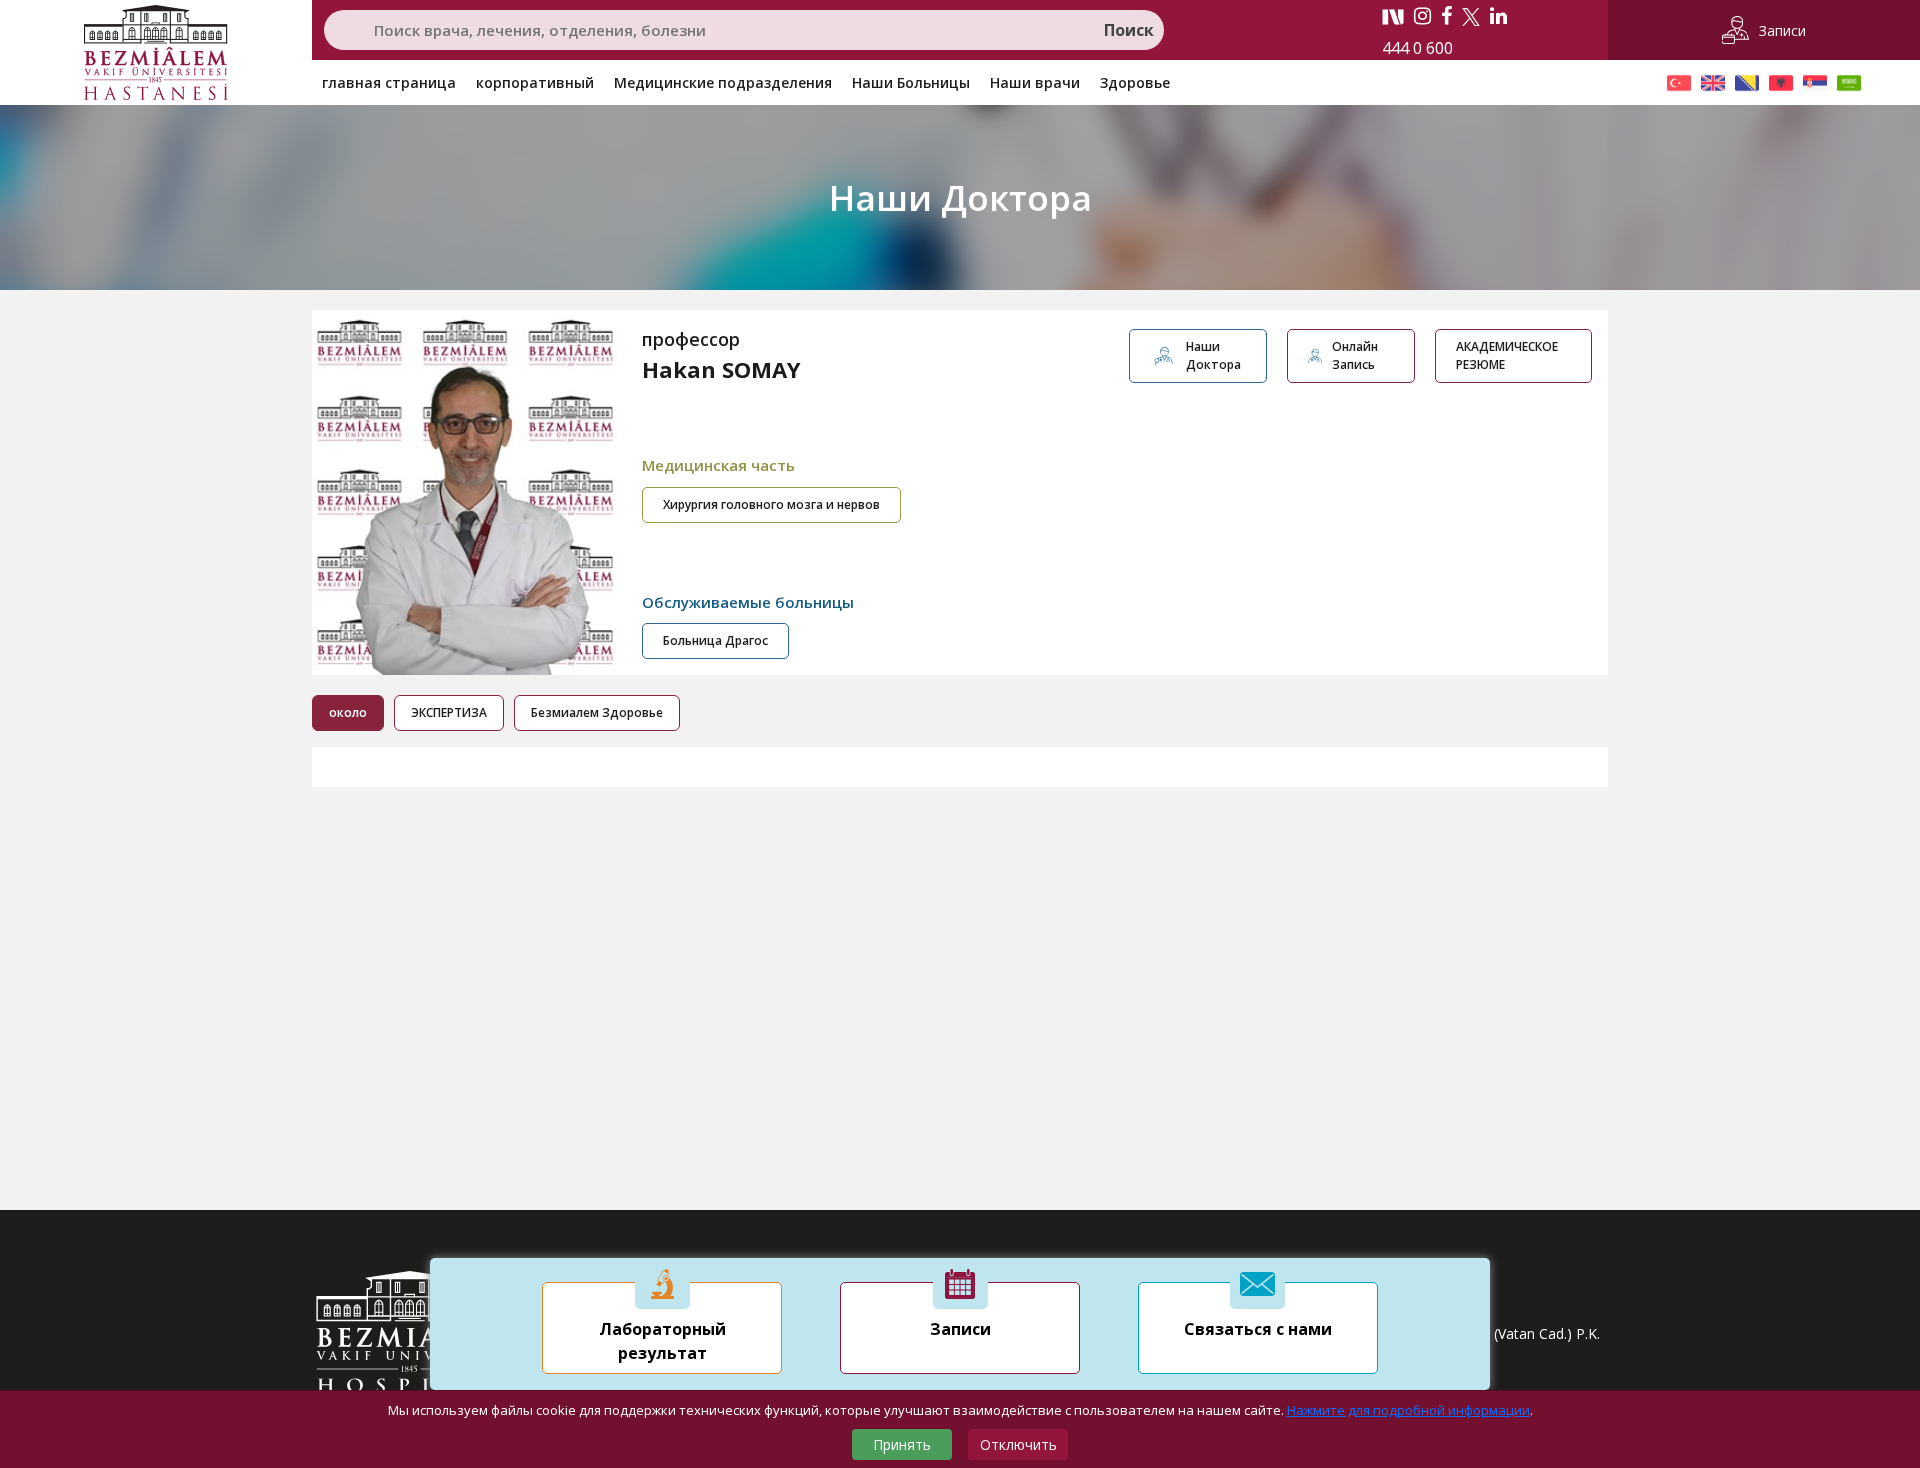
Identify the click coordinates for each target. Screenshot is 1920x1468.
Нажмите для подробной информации (1408, 1410)
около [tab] (348, 712)
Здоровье (1135, 82)
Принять (902, 1444)
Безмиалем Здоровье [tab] (597, 712)
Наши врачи (1035, 82)
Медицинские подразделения (723, 82)
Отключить (1018, 1444)
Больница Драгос (715, 640)
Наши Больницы (911, 82)
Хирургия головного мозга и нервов (771, 504)
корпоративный (535, 82)
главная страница (389, 82)
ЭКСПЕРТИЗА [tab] (449, 712)
